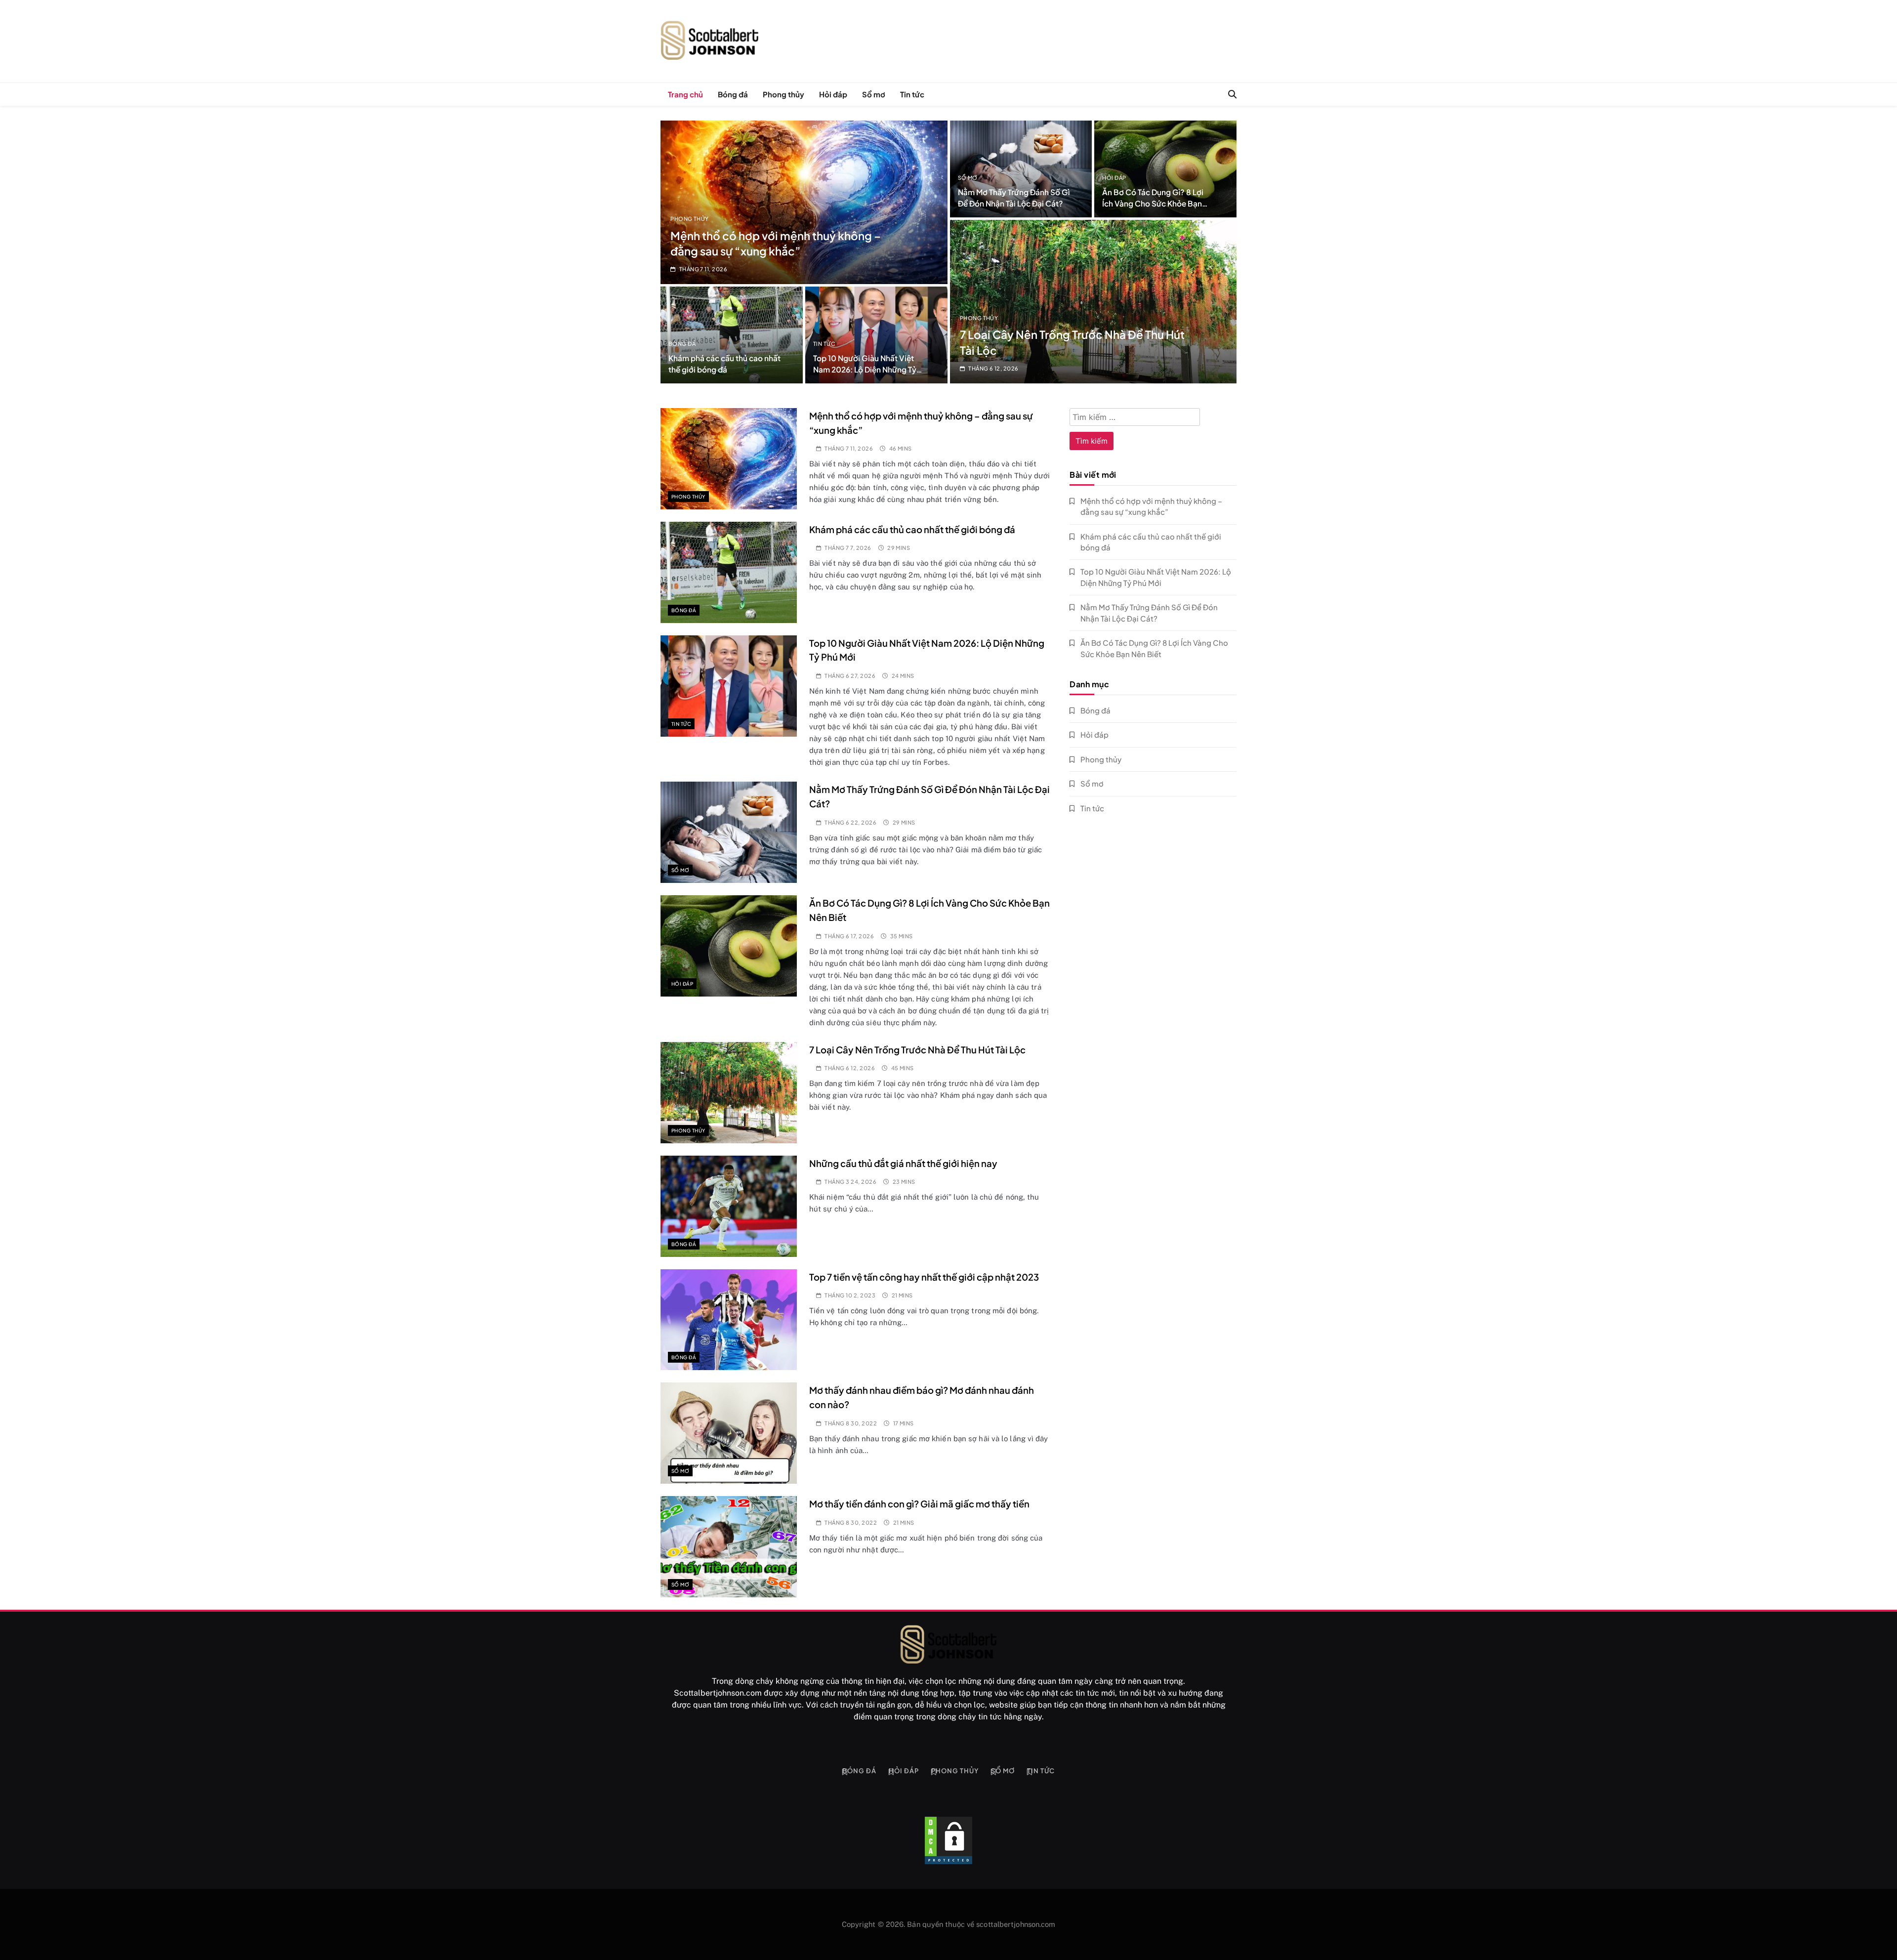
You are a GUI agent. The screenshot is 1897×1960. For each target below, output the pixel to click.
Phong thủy (784, 94)
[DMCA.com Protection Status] (948, 1840)
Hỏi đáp (833, 94)
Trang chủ (685, 94)
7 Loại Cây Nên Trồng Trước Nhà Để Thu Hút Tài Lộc (917, 1050)
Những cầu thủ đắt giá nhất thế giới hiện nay (903, 1163)
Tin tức (912, 94)
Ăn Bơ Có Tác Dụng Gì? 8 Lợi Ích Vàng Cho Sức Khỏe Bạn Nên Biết (1153, 203)
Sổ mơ (874, 94)
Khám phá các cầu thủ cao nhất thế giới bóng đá (912, 529)
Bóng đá (733, 94)
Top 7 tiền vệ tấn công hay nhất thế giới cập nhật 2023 (924, 1277)
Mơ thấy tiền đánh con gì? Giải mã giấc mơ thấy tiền (919, 1504)
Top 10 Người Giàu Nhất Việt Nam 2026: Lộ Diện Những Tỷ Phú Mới (865, 369)
